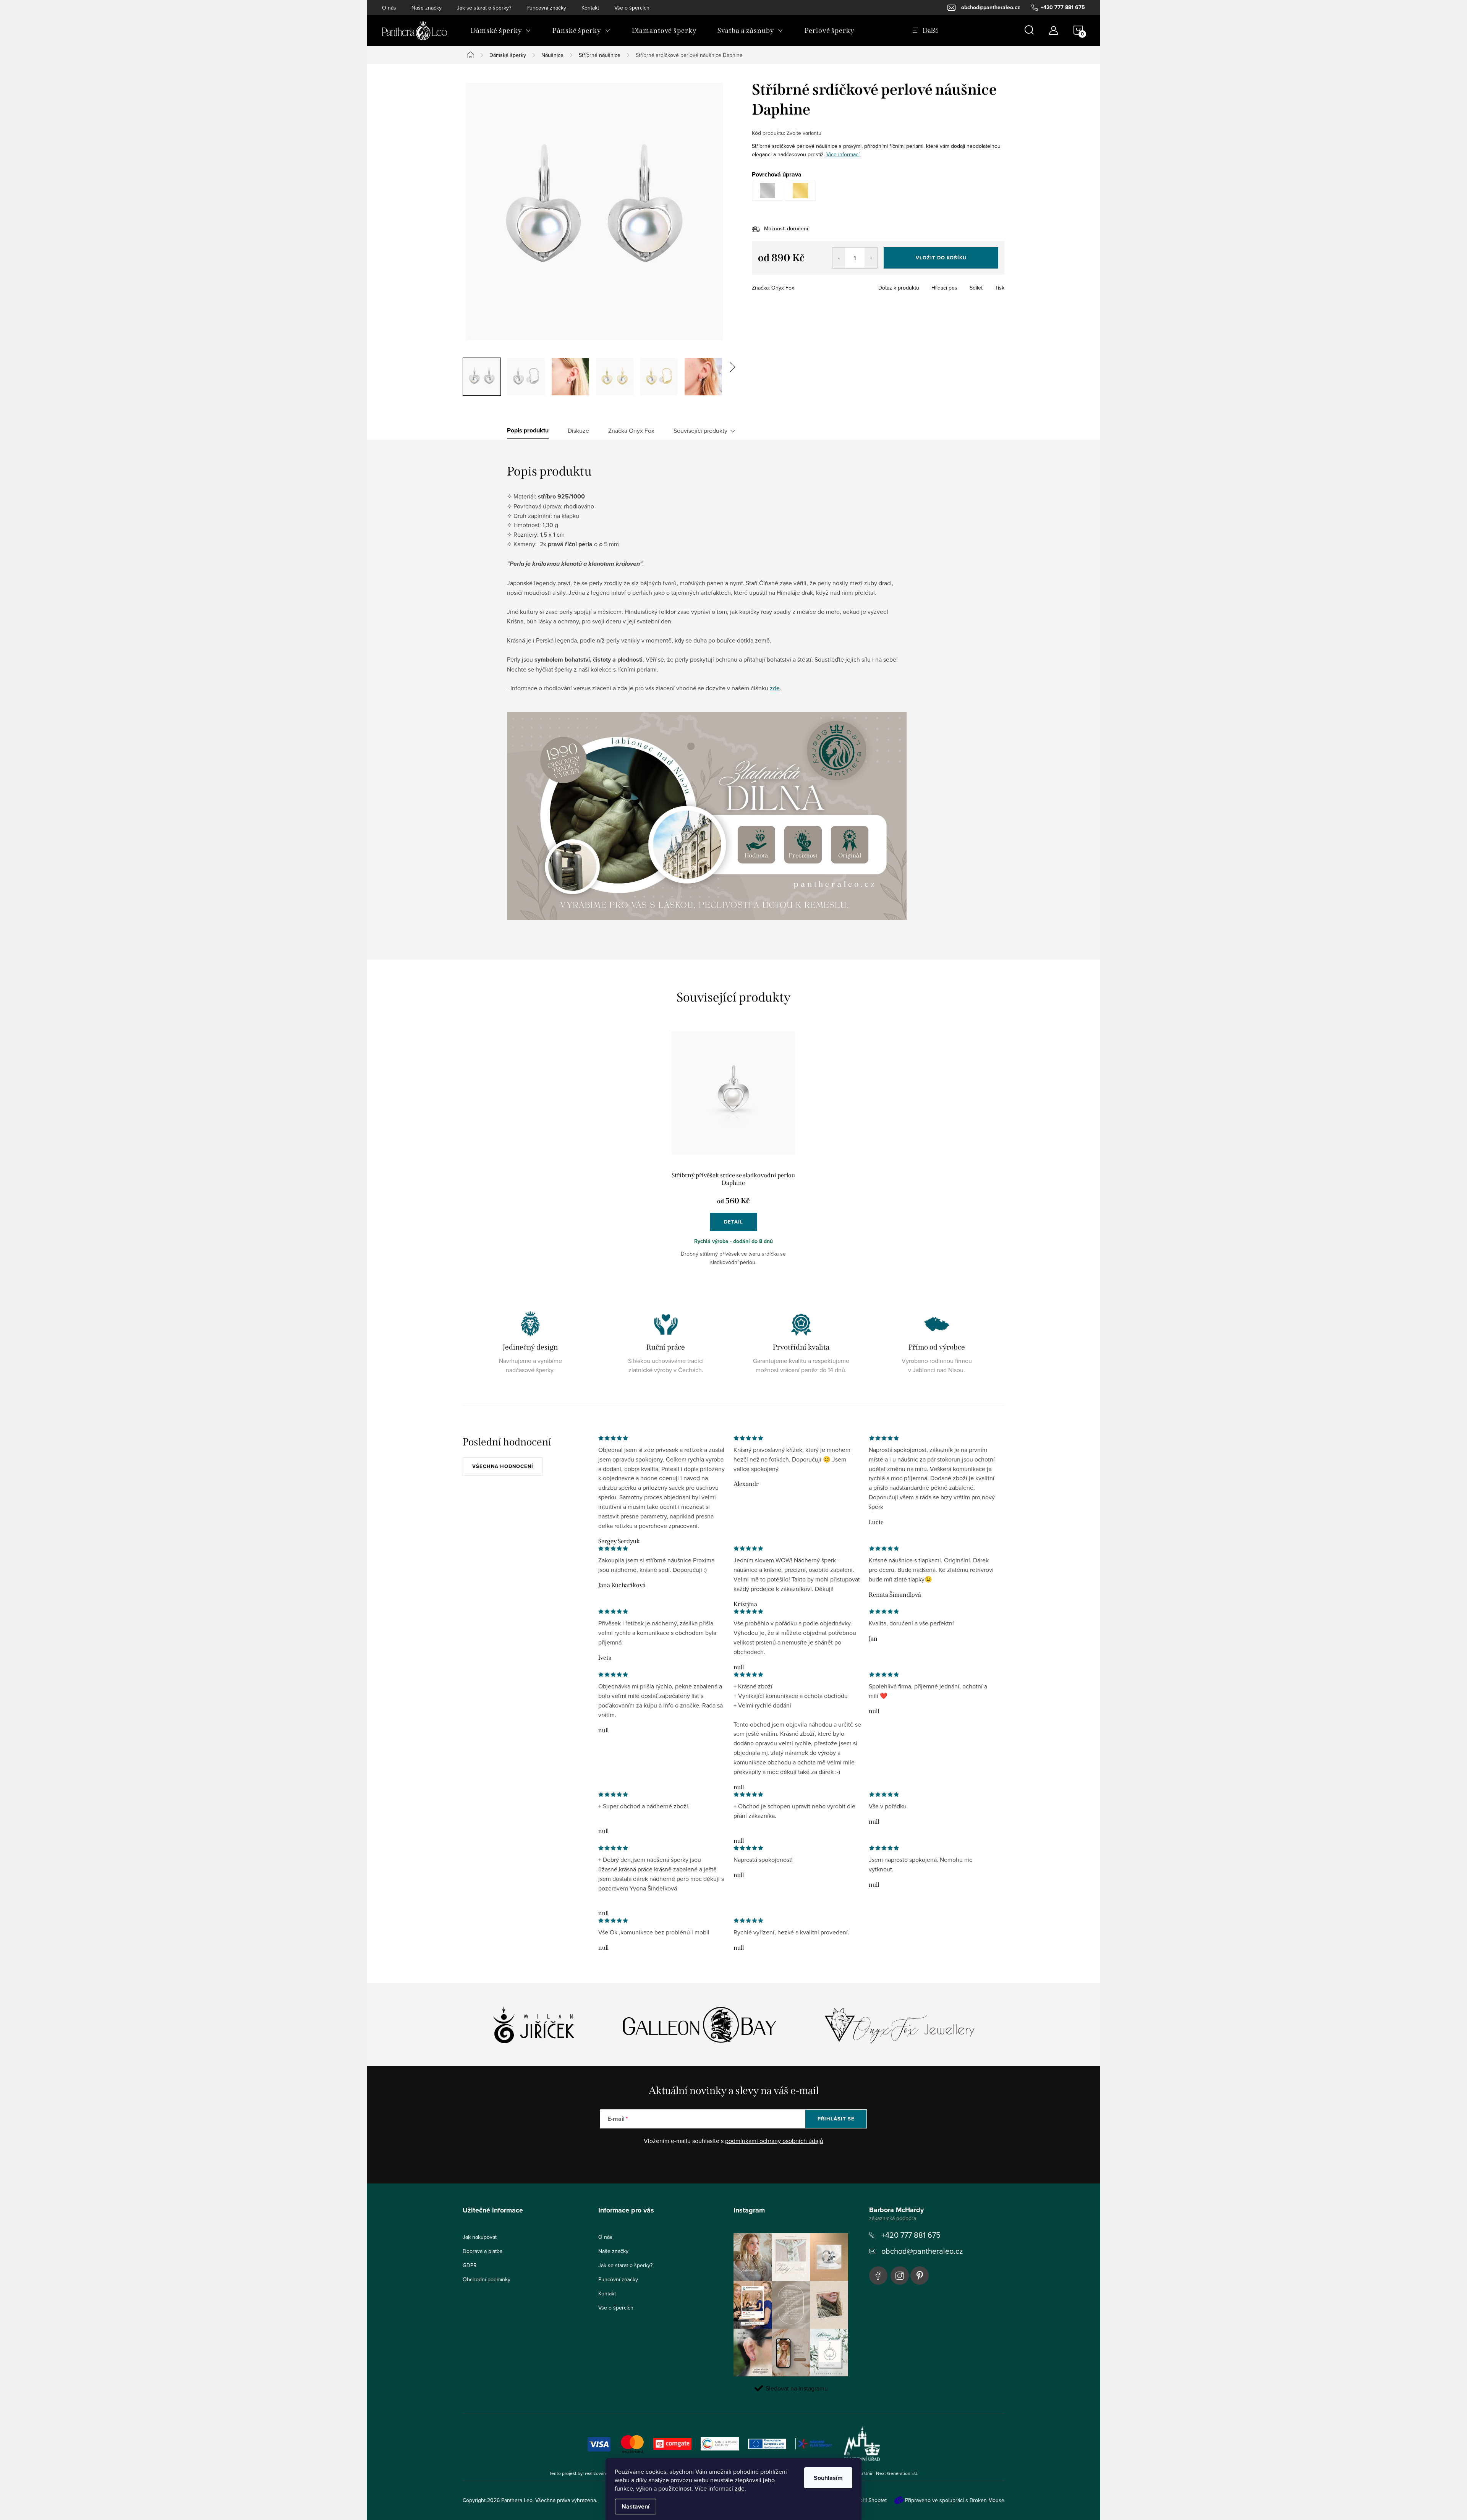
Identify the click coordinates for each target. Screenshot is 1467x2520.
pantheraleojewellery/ (900, 2276)
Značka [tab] (631, 431)
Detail (733, 1222)
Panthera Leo (878, 2276)
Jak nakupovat (480, 2237)
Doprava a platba (483, 2251)
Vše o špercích (632, 8)
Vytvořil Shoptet (868, 2500)
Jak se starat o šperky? (484, 8)
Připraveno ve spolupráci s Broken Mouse (955, 2500)
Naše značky (427, 8)
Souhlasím (828, 2478)
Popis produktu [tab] (528, 431)
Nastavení (636, 2506)
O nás (389, 8)
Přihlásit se (836, 2119)
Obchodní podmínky (487, 2279)
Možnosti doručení (786, 228)
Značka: (773, 288)
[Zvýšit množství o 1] (871, 258)
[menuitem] (501, 31)
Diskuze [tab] (578, 431)
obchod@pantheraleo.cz (922, 2251)
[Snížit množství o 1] (839, 258)
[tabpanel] (733, 1155)
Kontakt (590, 8)
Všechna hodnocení (503, 1466)
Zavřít (794, 285)
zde (740, 2488)
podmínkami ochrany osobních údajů (774, 2141)
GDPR (470, 2265)
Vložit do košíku (941, 258)
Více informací (843, 154)
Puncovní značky (546, 8)
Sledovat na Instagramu (797, 2388)
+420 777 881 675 (911, 2235)
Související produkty (700, 431)
